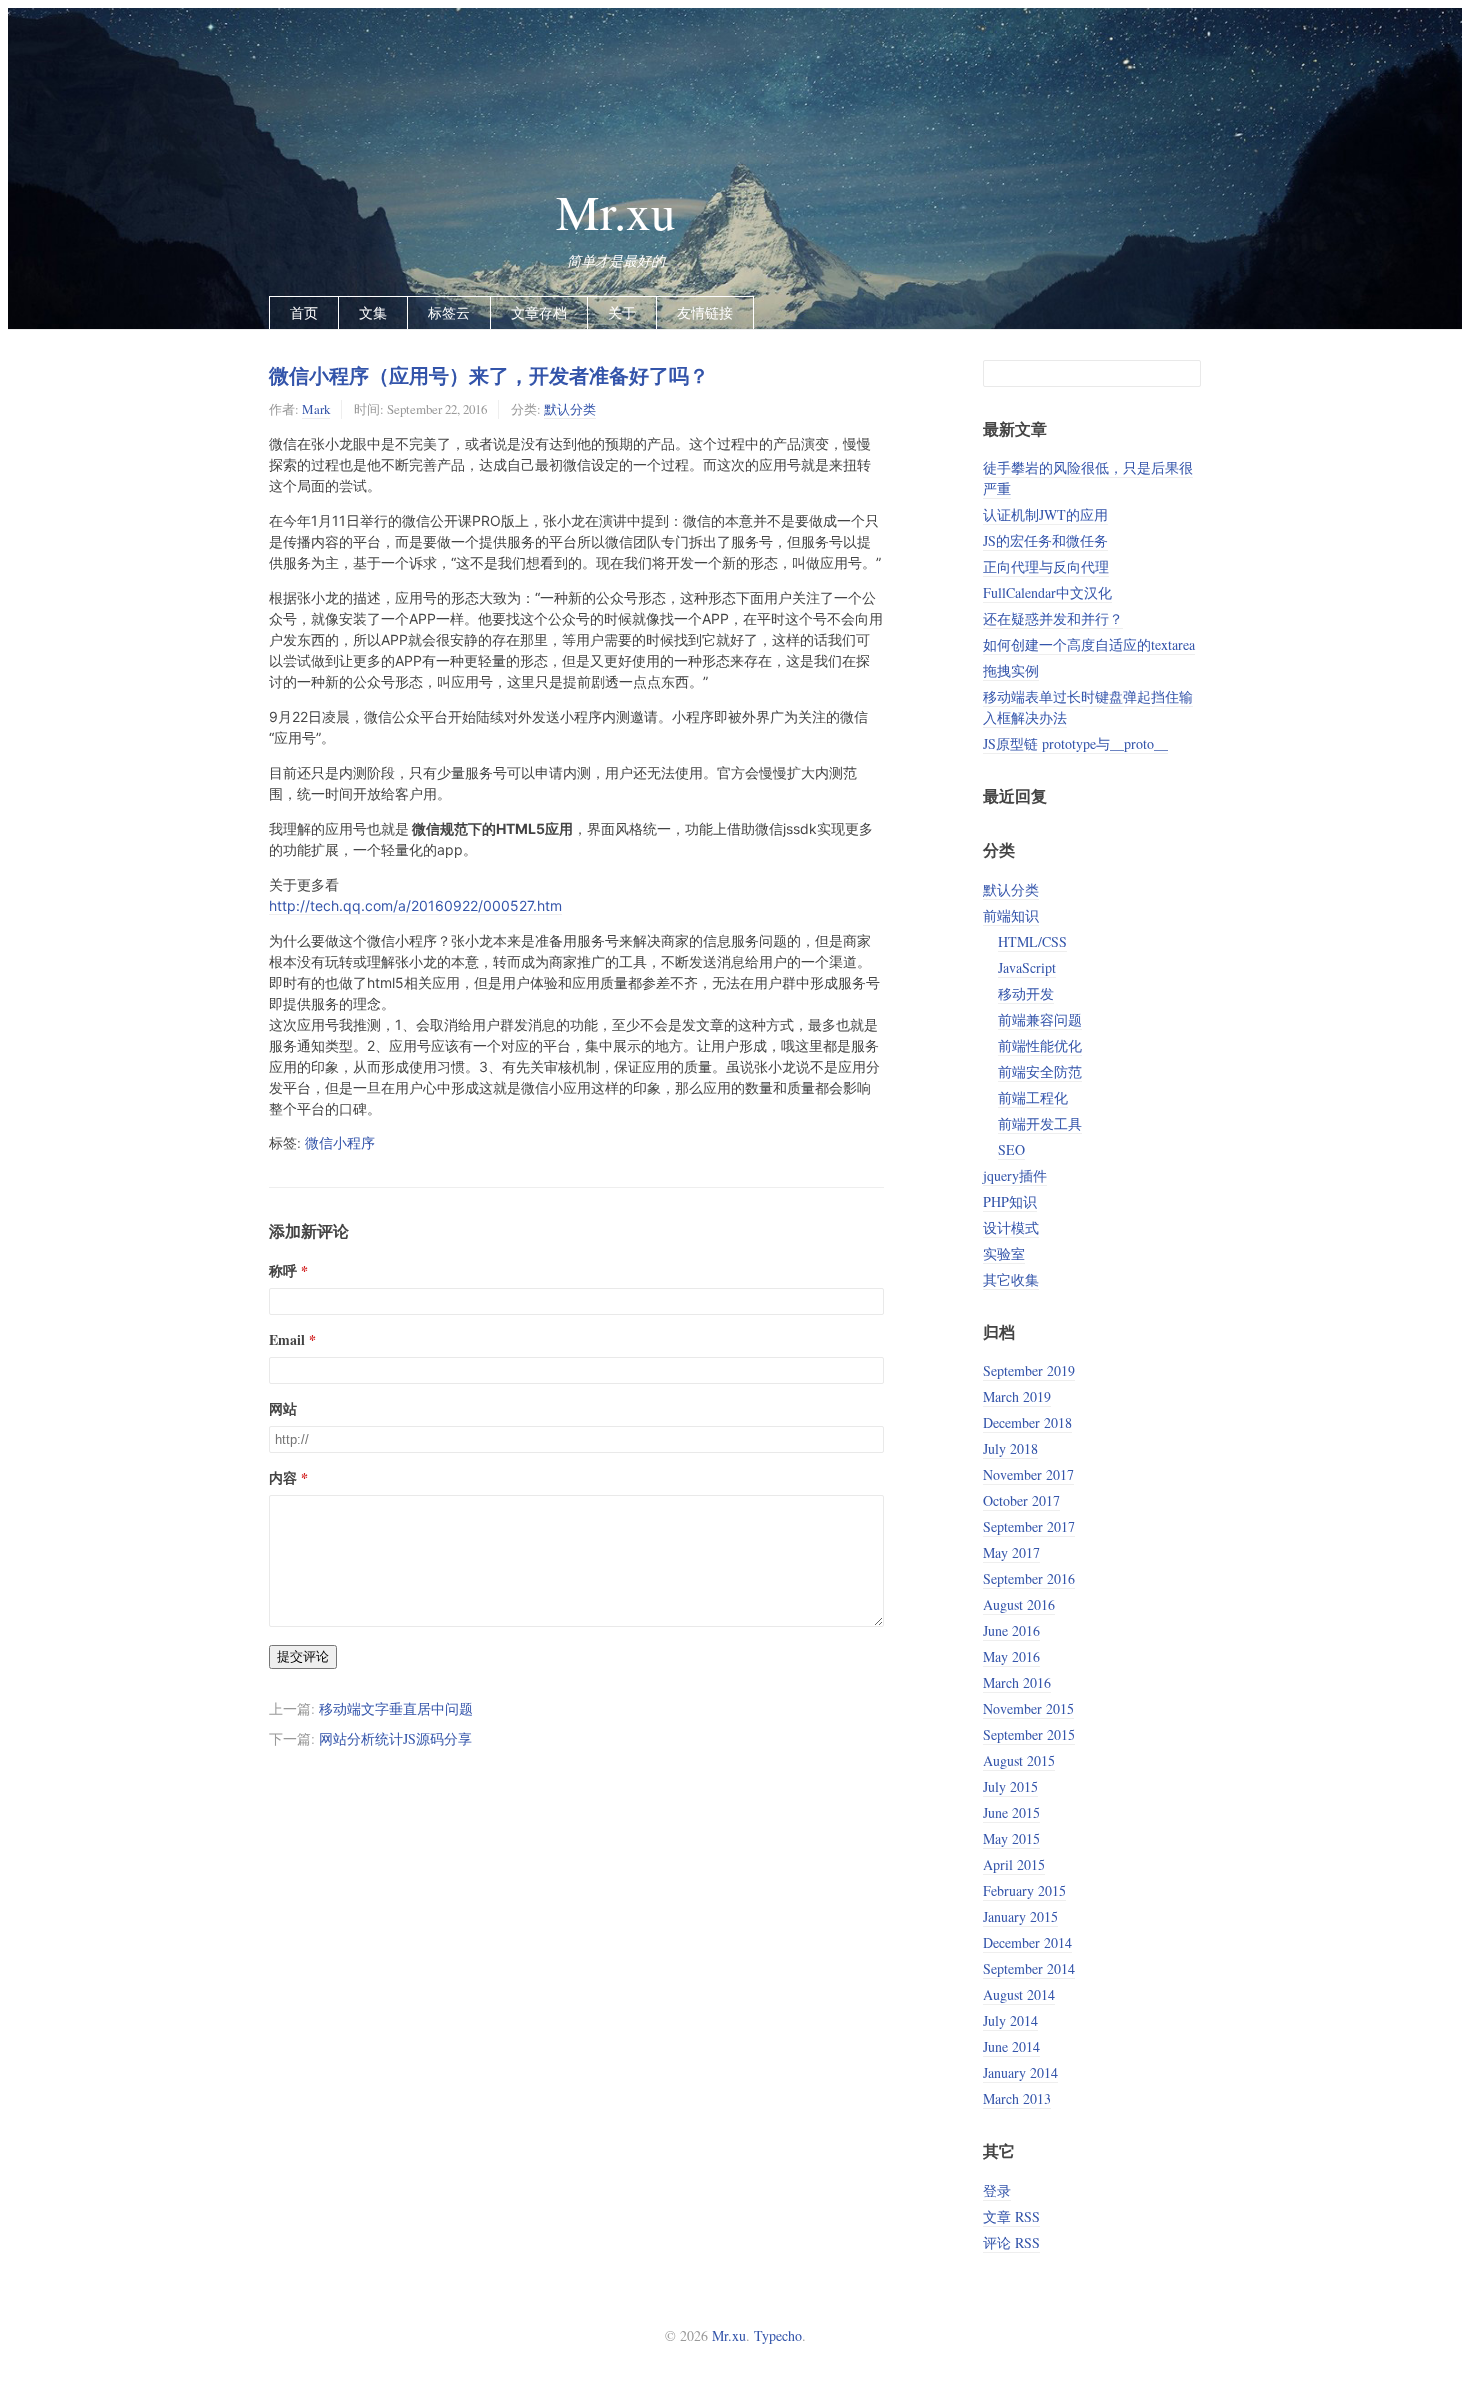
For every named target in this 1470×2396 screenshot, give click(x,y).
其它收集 (1011, 1279)
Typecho (778, 2335)
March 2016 (1017, 1682)
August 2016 (1019, 1604)
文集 (373, 312)
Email (287, 1339)
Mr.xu (616, 211)
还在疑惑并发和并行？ (1053, 618)
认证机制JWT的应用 (1045, 514)
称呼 (283, 1270)
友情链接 (705, 312)
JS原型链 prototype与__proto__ (1075, 743)
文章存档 (539, 312)
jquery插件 (1015, 1175)
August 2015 (1019, 1760)
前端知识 (1011, 915)
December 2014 (1027, 1942)
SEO (1011, 1149)
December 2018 (1027, 1422)
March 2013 (1017, 2098)
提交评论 (303, 1656)
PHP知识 (1010, 1201)
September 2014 (1029, 1968)
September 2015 (1029, 1734)
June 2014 (1011, 2046)
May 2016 (1011, 1656)
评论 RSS (1011, 2242)
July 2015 (1010, 1786)
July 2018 (1010, 1448)
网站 (283, 1408)
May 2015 (1011, 1838)
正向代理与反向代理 (1046, 566)
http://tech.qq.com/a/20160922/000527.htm (415, 905)
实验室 (1004, 1253)
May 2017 (1011, 1552)
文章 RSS (1011, 2216)
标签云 (449, 312)
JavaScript (1027, 967)
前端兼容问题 (1040, 1019)
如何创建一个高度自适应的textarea (1089, 644)
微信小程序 (340, 1142)
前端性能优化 (1040, 1045)
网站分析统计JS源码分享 (395, 1738)
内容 (283, 1477)
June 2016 (1011, 1630)
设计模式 (1011, 1227)
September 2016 (1029, 1578)
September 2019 (1029, 1370)
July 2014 (1010, 2020)
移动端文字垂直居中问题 (396, 1708)
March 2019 (1017, 1396)
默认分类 (570, 409)
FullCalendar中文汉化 (1047, 592)
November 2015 (1028, 1708)
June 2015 (1011, 1812)
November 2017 (1028, 1474)
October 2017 (1021, 1500)
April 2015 (1014, 1864)
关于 (622, 312)
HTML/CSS (1032, 941)
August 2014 (1019, 1994)
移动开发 (1026, 993)
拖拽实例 (1011, 670)
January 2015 (1020, 1916)
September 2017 (1029, 1526)
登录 (997, 2190)
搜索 (1185, 374)
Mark (316, 409)
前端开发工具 (1040, 1123)
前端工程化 (1033, 1097)
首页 (304, 312)
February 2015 (1024, 1890)
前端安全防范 (1040, 1071)
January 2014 (1020, 2072)
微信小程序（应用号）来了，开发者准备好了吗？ (489, 375)
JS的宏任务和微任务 (1045, 540)
